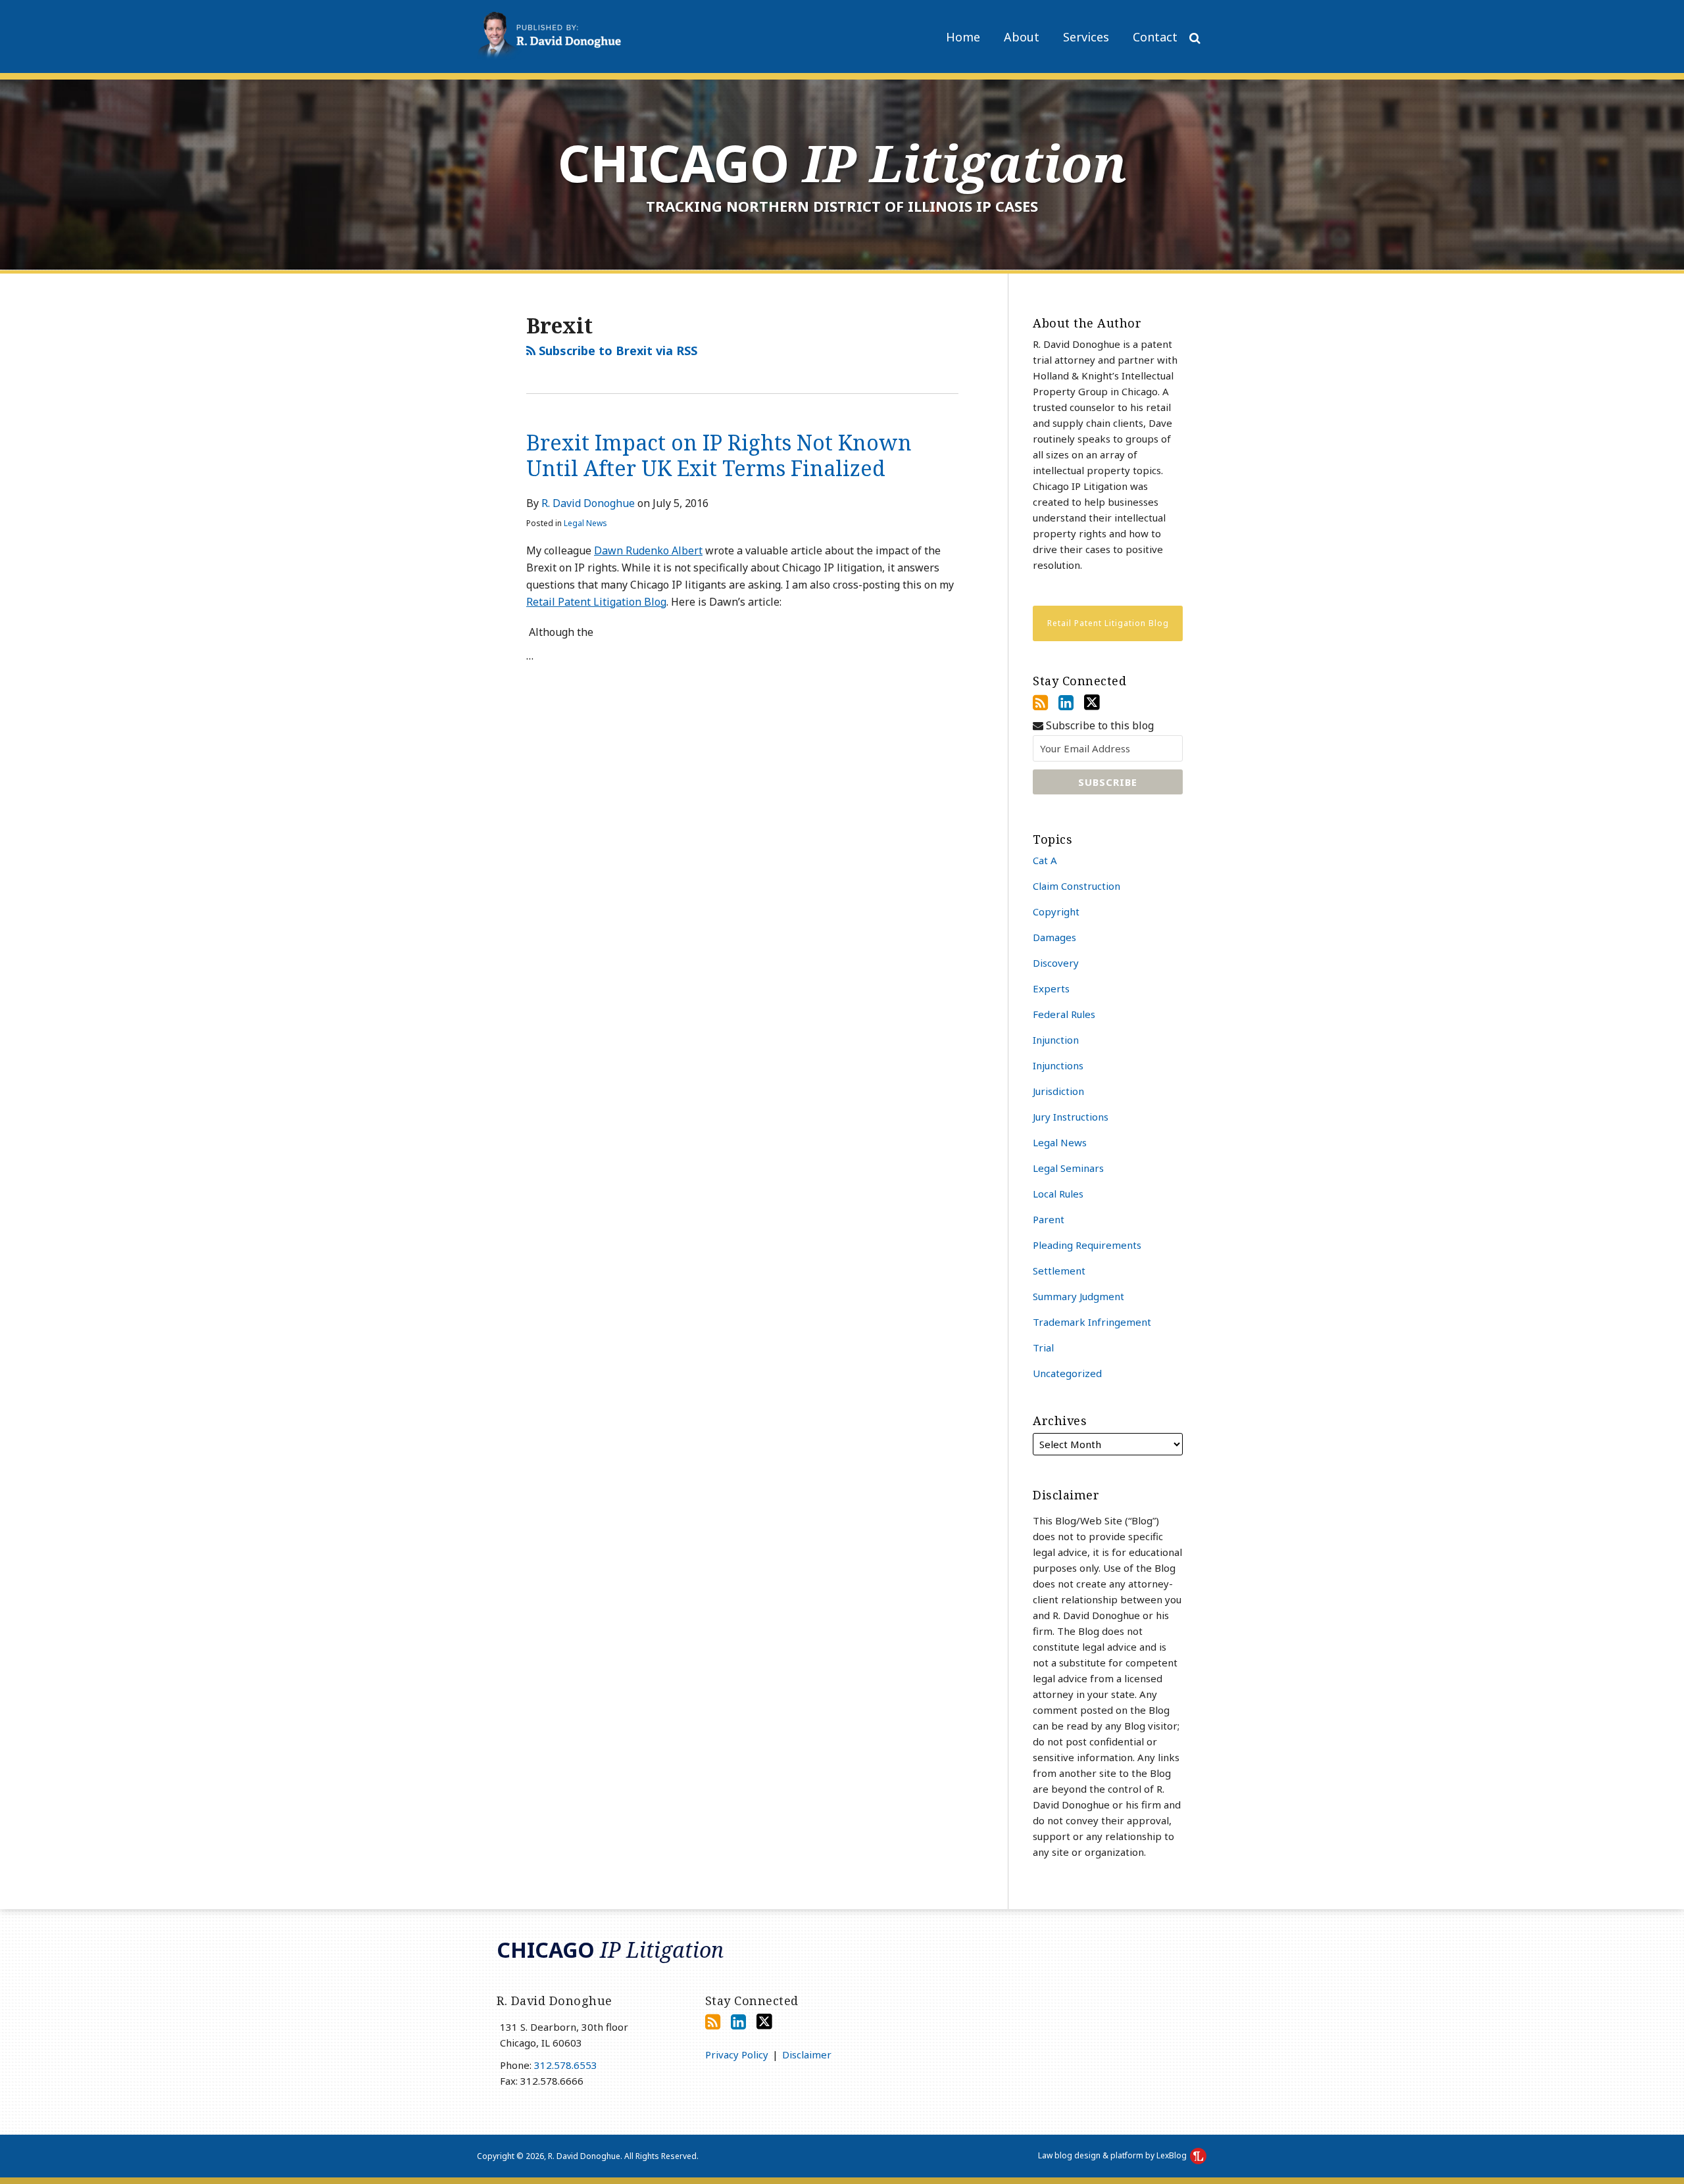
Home (963, 37)
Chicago (842, 163)
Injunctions (1058, 1065)
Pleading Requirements (1087, 1245)
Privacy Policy (737, 2054)
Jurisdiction (1058, 1091)
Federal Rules (1064, 1014)
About (1022, 37)
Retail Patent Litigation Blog (596, 602)
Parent (1049, 1219)
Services (1086, 37)
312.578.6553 (566, 2065)
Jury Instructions (1071, 1117)
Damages (1054, 937)
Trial (1043, 1347)
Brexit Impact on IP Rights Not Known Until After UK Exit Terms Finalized (719, 455)
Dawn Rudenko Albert (648, 550)
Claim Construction (1077, 886)
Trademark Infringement (1092, 1322)
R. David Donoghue (588, 503)
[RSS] (1040, 702)
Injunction (1056, 1040)
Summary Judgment (1078, 1296)
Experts (1051, 988)
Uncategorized (1067, 1373)
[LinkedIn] (1066, 702)
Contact (1155, 37)
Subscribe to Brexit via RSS (616, 351)
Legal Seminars (1068, 1168)
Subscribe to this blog (1099, 726)
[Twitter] (1092, 702)
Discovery (1056, 963)
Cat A (1045, 860)
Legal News (585, 523)
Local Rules (1058, 1194)
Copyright (1056, 911)
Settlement (1059, 1271)
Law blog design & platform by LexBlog (1113, 2155)
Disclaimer (807, 2054)
